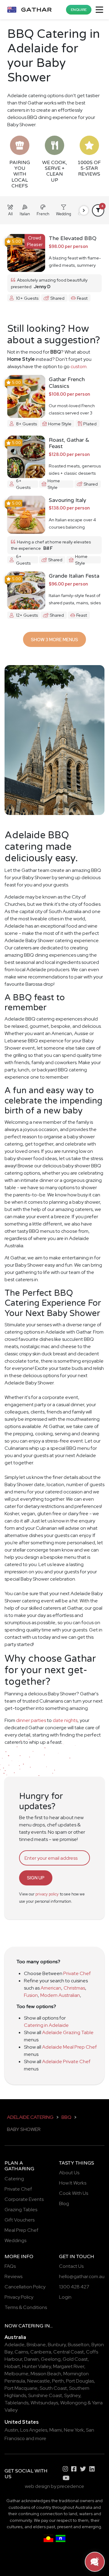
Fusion (31, 1995)
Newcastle (39, 2381)
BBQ (66, 2117)
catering (31, 2326)
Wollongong (73, 2403)
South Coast (53, 2388)
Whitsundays (44, 2403)
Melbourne (17, 2374)
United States (22, 2422)
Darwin (31, 2359)
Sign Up (36, 1878)
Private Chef (77, 1973)
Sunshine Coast (45, 2395)
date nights (65, 1720)
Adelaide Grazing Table (68, 2032)
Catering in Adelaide (46, 2025)
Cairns (21, 2352)
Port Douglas (80, 2381)
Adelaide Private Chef (66, 2061)
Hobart (12, 2366)
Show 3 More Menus (54, 640)
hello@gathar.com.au (82, 2276)
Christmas (74, 1988)
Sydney (72, 2395)
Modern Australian (60, 1995)
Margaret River (69, 2366)
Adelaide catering (30, 2117)
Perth (58, 2381)
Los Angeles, (34, 2430)
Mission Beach (46, 2374)
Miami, (56, 2430)
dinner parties (31, 1720)
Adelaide (15, 2345)
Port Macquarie (21, 2388)
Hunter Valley (36, 2366)
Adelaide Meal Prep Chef (69, 2047)
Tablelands (17, 2403)
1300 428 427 (74, 2287)
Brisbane (36, 2345)
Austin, (12, 2430)
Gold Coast (75, 2359)
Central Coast (69, 2352)
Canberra (41, 2352)
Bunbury (57, 2345)
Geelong (51, 2359)
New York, (74, 2430)
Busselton (79, 2345)
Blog (64, 2203)
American (51, 1988)
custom (79, 366)
